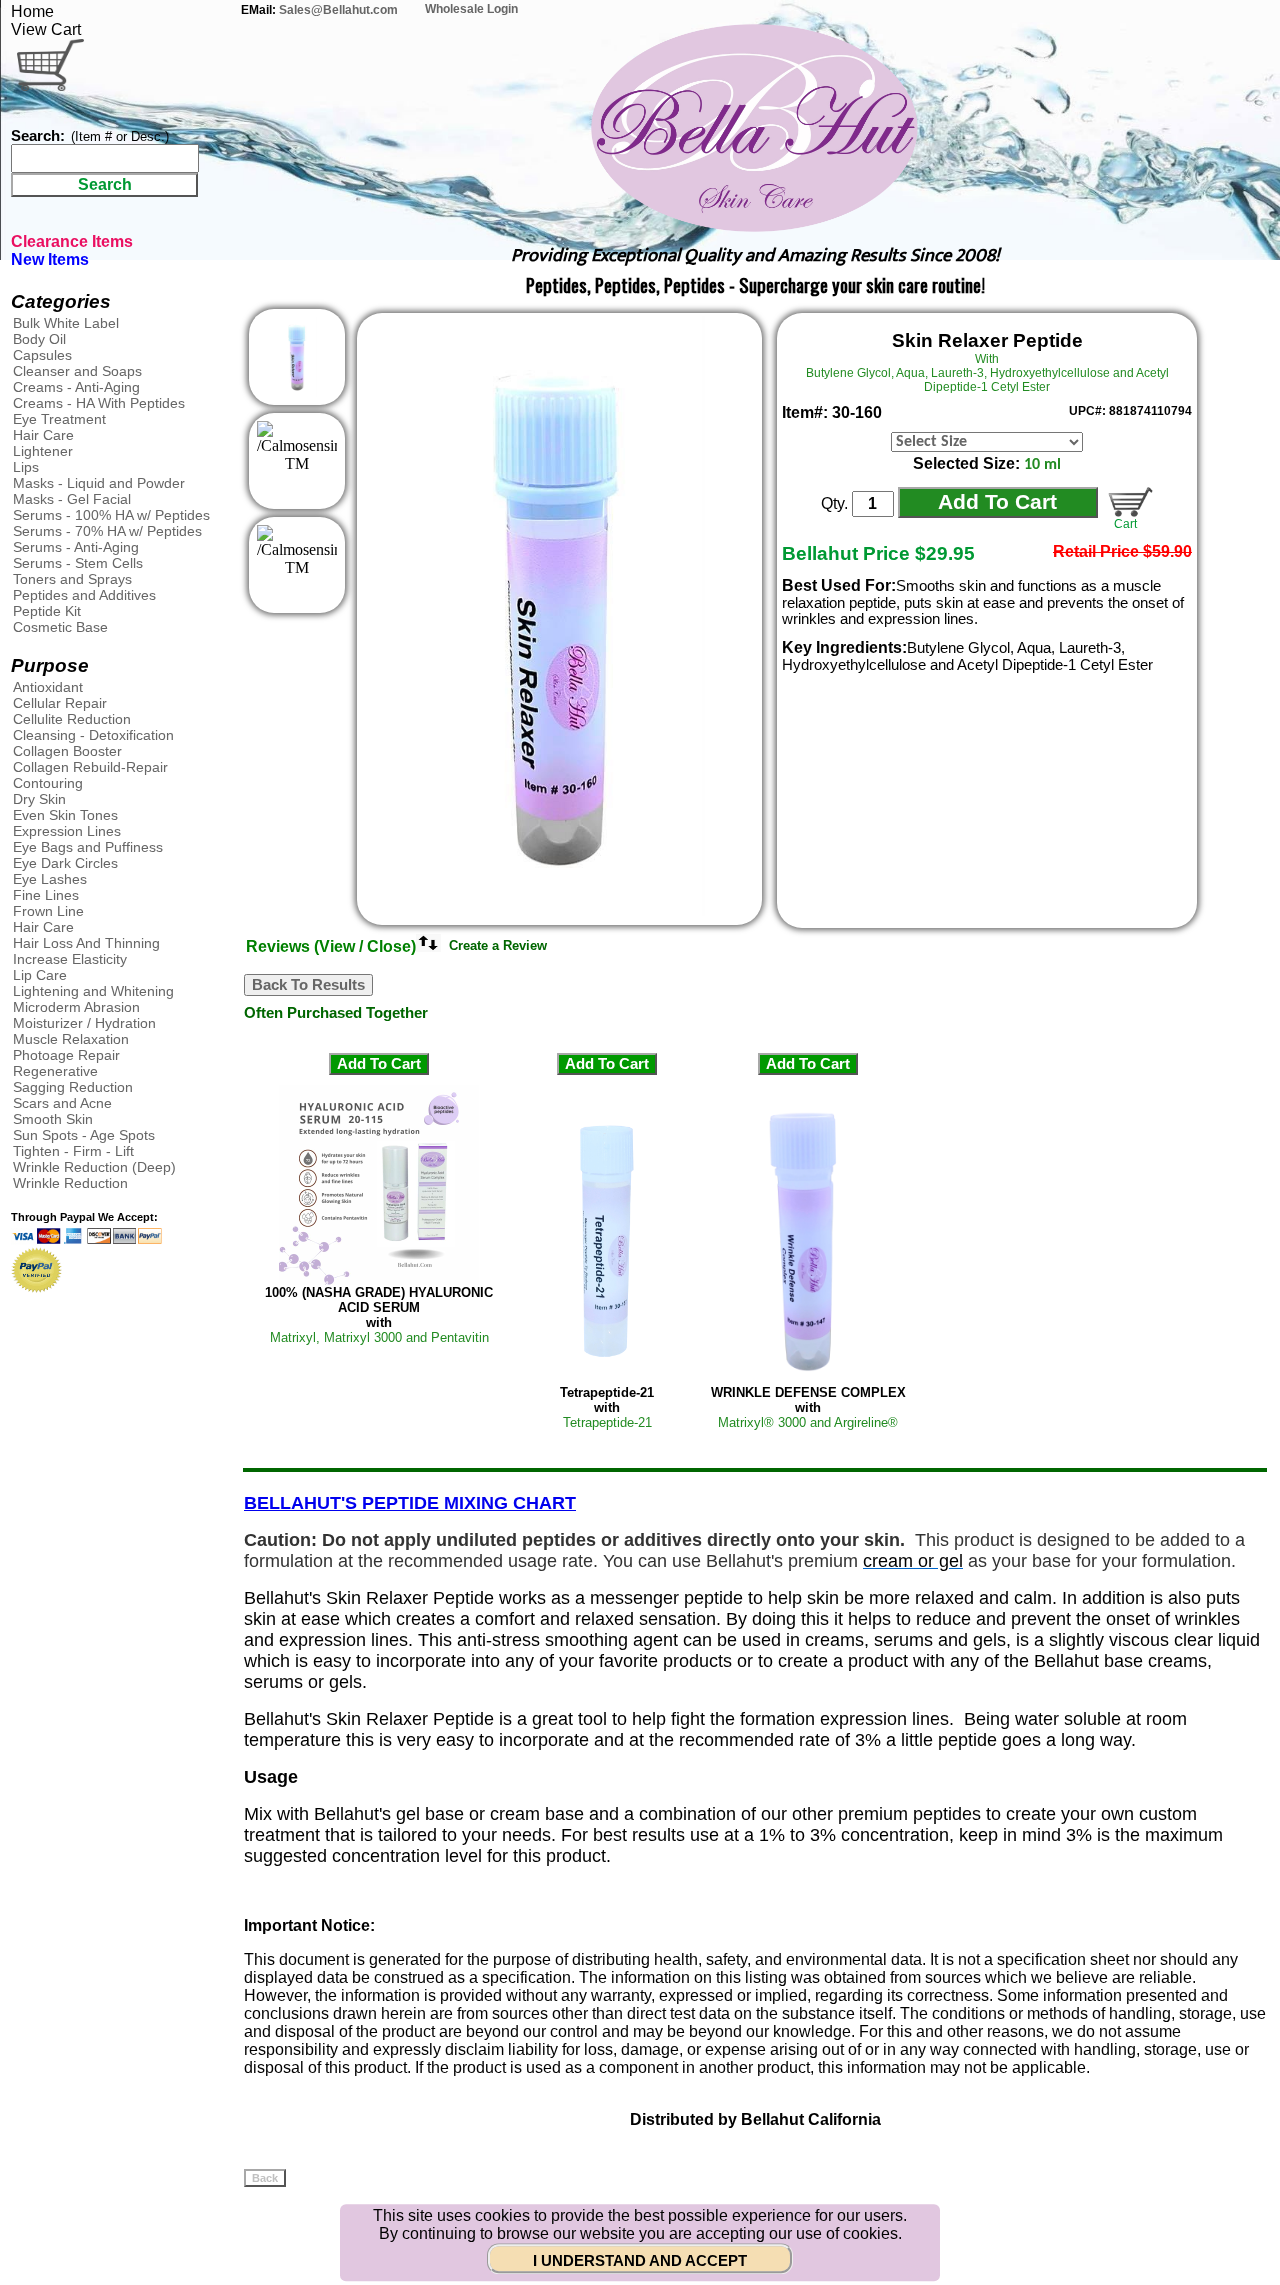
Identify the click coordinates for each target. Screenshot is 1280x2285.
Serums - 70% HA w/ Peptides (107, 531)
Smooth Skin (53, 1119)
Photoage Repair (66, 1055)
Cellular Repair (60, 703)
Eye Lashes (50, 879)
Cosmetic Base (60, 627)
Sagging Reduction (73, 1087)
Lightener (43, 451)
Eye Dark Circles (65, 863)
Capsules (42, 355)
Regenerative (55, 1071)
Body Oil (39, 339)
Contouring (48, 783)
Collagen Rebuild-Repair (90, 767)
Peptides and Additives (84, 595)
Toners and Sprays (72, 579)
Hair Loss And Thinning (86, 943)
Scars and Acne (62, 1103)
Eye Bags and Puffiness (88, 847)
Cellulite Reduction (72, 719)
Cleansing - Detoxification (93, 735)
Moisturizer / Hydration (84, 1023)
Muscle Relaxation (71, 1039)
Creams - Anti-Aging (76, 387)
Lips (26, 467)
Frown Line (48, 911)
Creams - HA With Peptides (99, 403)
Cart (1122, 524)
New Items (50, 259)
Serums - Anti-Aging (76, 547)
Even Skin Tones (65, 815)
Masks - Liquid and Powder (99, 483)
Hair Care (43, 435)
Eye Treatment (59, 419)
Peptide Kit (47, 611)
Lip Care (40, 975)
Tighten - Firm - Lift (73, 1151)
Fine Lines (46, 895)
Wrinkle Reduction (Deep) (94, 1167)
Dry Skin (39, 799)
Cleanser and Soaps (77, 371)
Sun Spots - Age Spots (84, 1135)
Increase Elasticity (70, 959)
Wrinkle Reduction (70, 1183)
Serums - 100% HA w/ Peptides (111, 515)
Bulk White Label (66, 323)
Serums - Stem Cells (78, 563)
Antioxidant (48, 687)
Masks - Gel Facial (72, 499)
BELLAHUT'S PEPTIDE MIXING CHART (410, 1503)
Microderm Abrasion (76, 1007)
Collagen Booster (67, 751)
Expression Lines (67, 831)
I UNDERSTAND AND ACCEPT (640, 2261)
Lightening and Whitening (93, 991)
